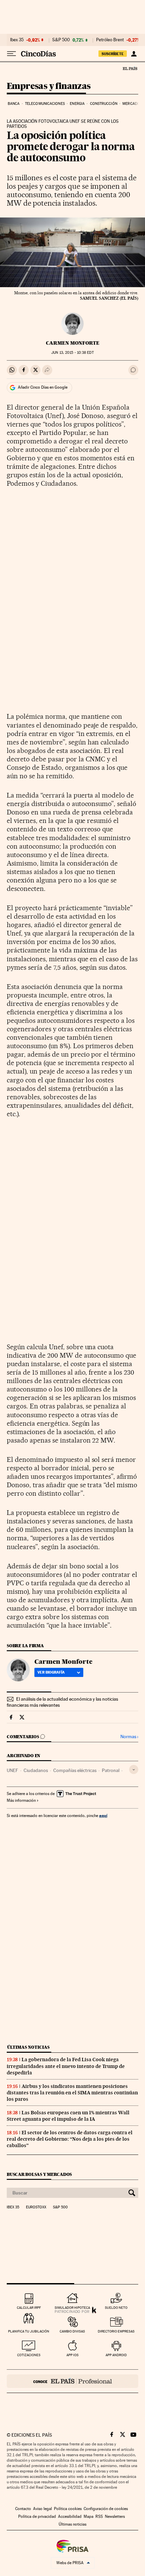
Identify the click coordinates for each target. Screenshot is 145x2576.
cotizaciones (29, 2355)
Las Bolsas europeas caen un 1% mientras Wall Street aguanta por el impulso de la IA (68, 2116)
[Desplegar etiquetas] (134, 1769)
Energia (77, 104)
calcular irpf (29, 2308)
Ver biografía (51, 1672)
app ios (72, 2355)
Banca (14, 104)
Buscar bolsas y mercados (39, 2174)
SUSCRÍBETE (113, 54)
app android (116, 2355)
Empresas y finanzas (49, 86)
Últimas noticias (28, 2047)
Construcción (104, 104)
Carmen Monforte (73, 343)
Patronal (111, 1770)
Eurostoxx (36, 2207)
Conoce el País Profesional (72, 2381)
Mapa (89, 2516)
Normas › (129, 1737)
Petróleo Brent (110, 40)
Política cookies (68, 2509)
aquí (103, 1815)
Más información (21, 1800)
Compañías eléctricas (75, 1770)
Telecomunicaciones (45, 104)
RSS (99, 2516)
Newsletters (115, 2516)
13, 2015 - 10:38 (72, 353)
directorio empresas (116, 2331)
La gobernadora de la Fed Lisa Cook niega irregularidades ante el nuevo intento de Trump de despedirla (66, 2066)
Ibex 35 (17, 40)
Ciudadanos (36, 1770)
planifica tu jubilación (29, 2331)
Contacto (23, 2509)
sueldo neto (116, 2308)
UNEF (12, 1770)
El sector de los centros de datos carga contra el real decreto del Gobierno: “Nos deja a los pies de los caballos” (70, 2139)
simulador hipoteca (72, 2308)
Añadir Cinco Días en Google (43, 387)
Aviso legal (42, 2509)
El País (130, 68)
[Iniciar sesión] (134, 54)
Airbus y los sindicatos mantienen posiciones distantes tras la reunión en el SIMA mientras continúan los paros (72, 2093)
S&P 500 (61, 40)
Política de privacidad (37, 2516)
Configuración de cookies (106, 2509)
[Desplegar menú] (11, 54)
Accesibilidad (70, 2516)
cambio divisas (72, 2331)
